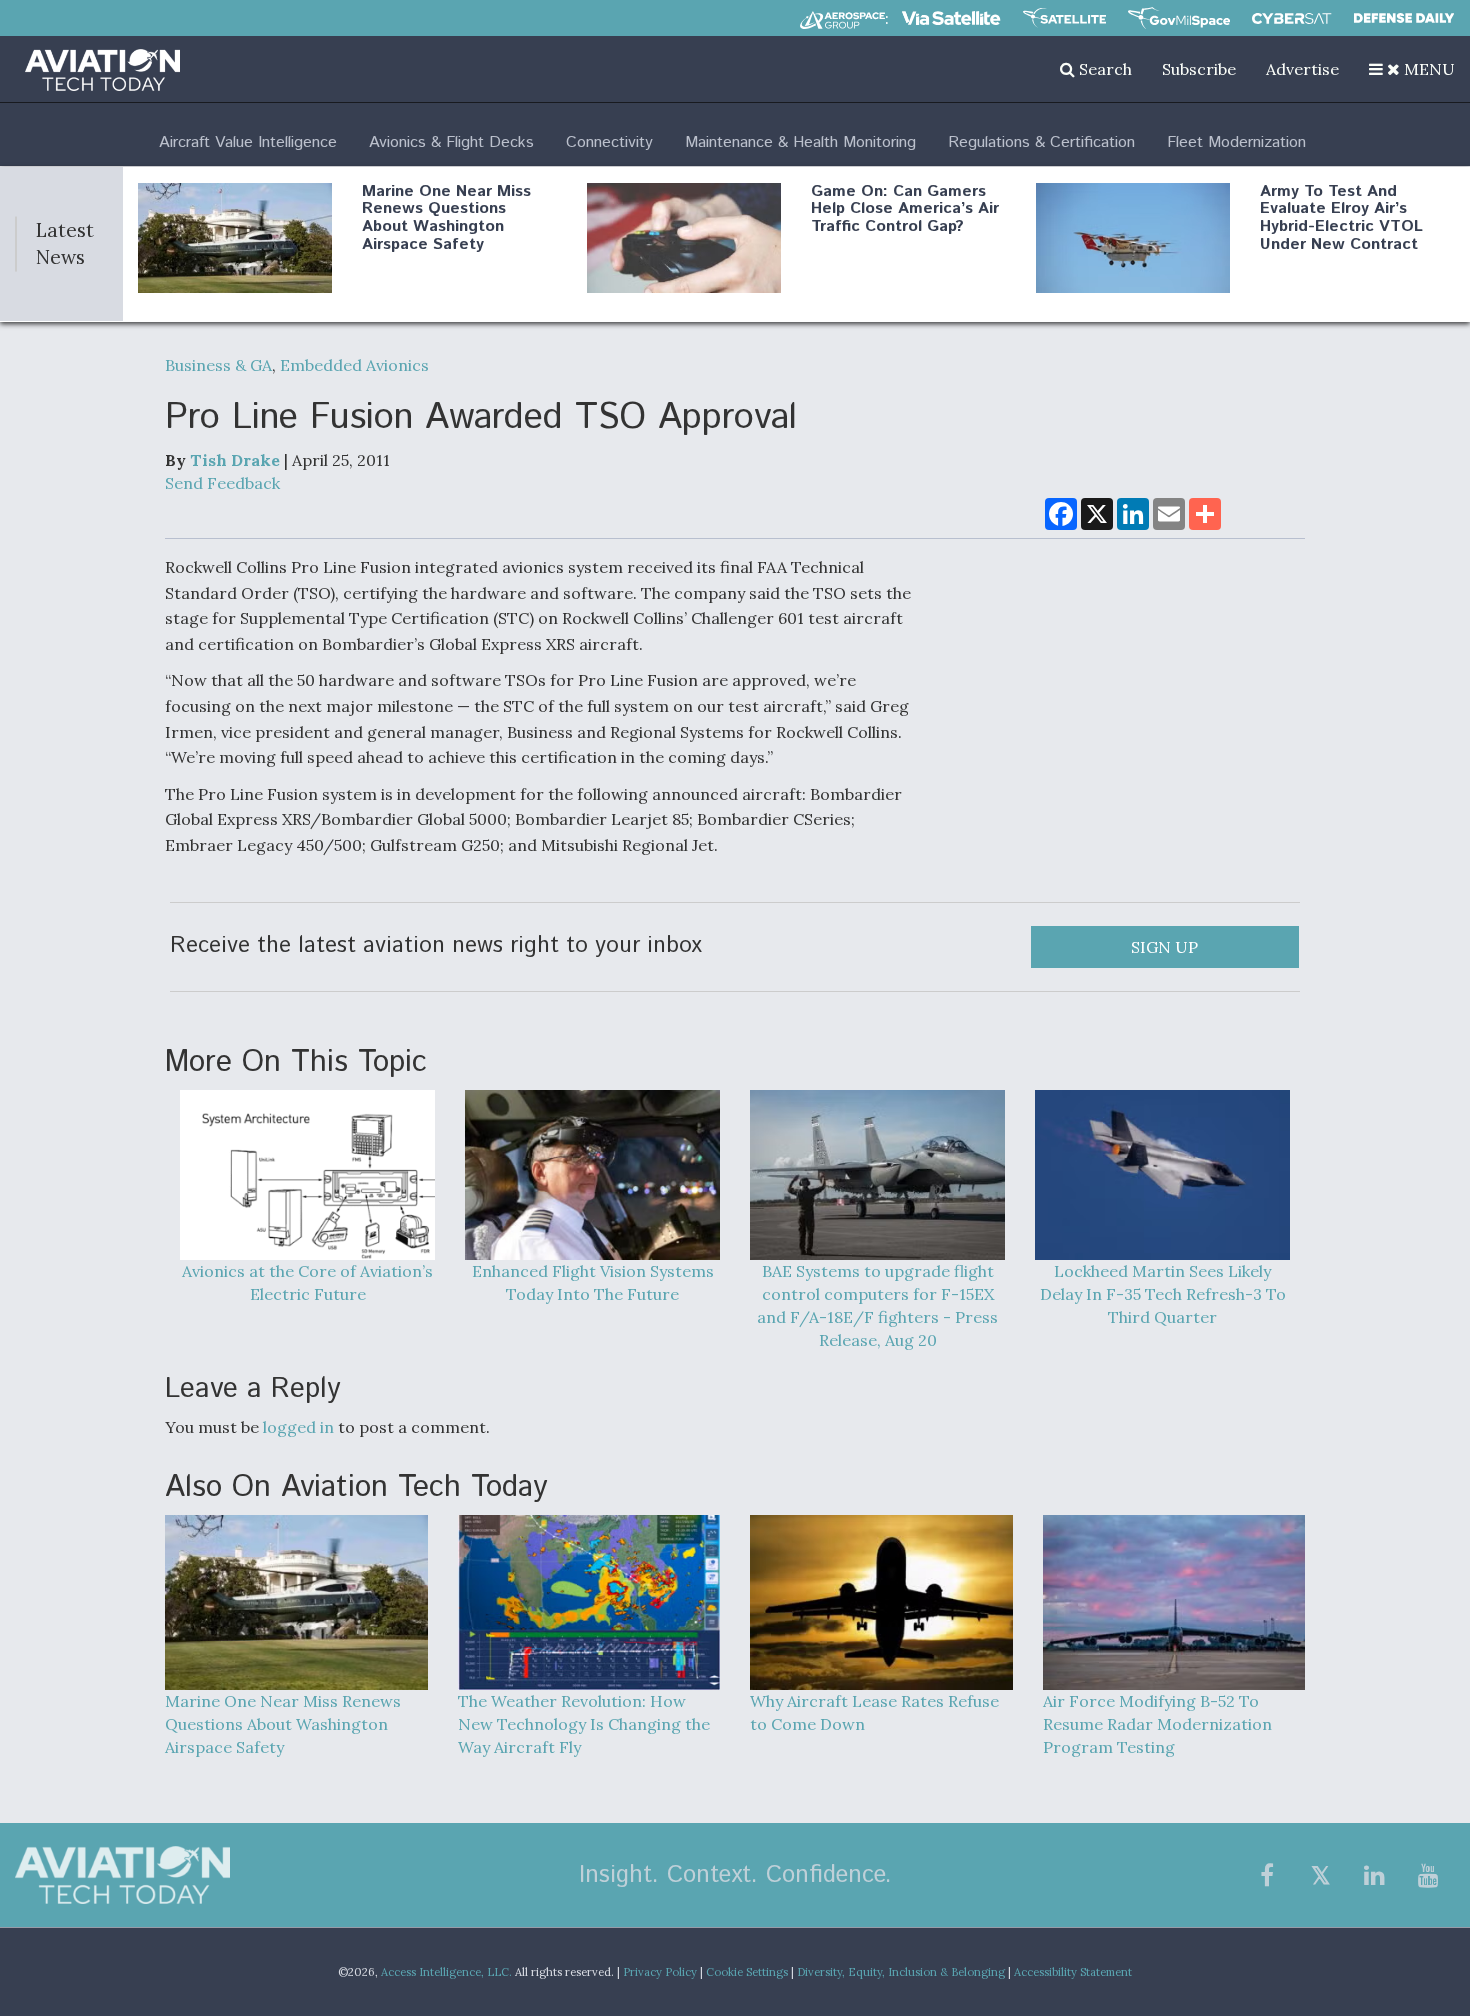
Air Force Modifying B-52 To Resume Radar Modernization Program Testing (1157, 1724)
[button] (1412, 69)
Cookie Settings (747, 1972)
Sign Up (1164, 947)
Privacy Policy (660, 1972)
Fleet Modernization (1236, 142)
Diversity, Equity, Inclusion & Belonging (901, 1972)
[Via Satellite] (951, 18)
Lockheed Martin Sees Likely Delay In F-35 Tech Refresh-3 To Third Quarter (1163, 1294)
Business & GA (218, 365)
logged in (298, 1427)
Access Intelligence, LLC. (446, 1972)
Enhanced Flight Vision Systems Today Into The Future (593, 1282)
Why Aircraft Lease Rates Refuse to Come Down (874, 1712)
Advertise (1302, 69)
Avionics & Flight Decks (451, 142)
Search (1103, 69)
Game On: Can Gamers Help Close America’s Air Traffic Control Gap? (905, 209)
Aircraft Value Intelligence (248, 142)
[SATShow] (1064, 18)
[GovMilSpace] (1179, 18)
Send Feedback (222, 483)
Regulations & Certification (1041, 142)
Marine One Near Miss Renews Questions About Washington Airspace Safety (446, 218)
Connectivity (609, 142)
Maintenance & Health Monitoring (800, 142)
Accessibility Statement (1073, 1972)
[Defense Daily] (1404, 18)
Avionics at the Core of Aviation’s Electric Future (307, 1282)
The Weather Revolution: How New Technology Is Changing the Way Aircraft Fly (584, 1724)
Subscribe (1199, 69)
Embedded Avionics (354, 365)
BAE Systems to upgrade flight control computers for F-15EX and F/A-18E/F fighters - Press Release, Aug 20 (877, 1305)
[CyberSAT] (1291, 18)
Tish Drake (235, 460)
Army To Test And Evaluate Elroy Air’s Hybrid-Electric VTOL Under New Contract (1341, 218)
